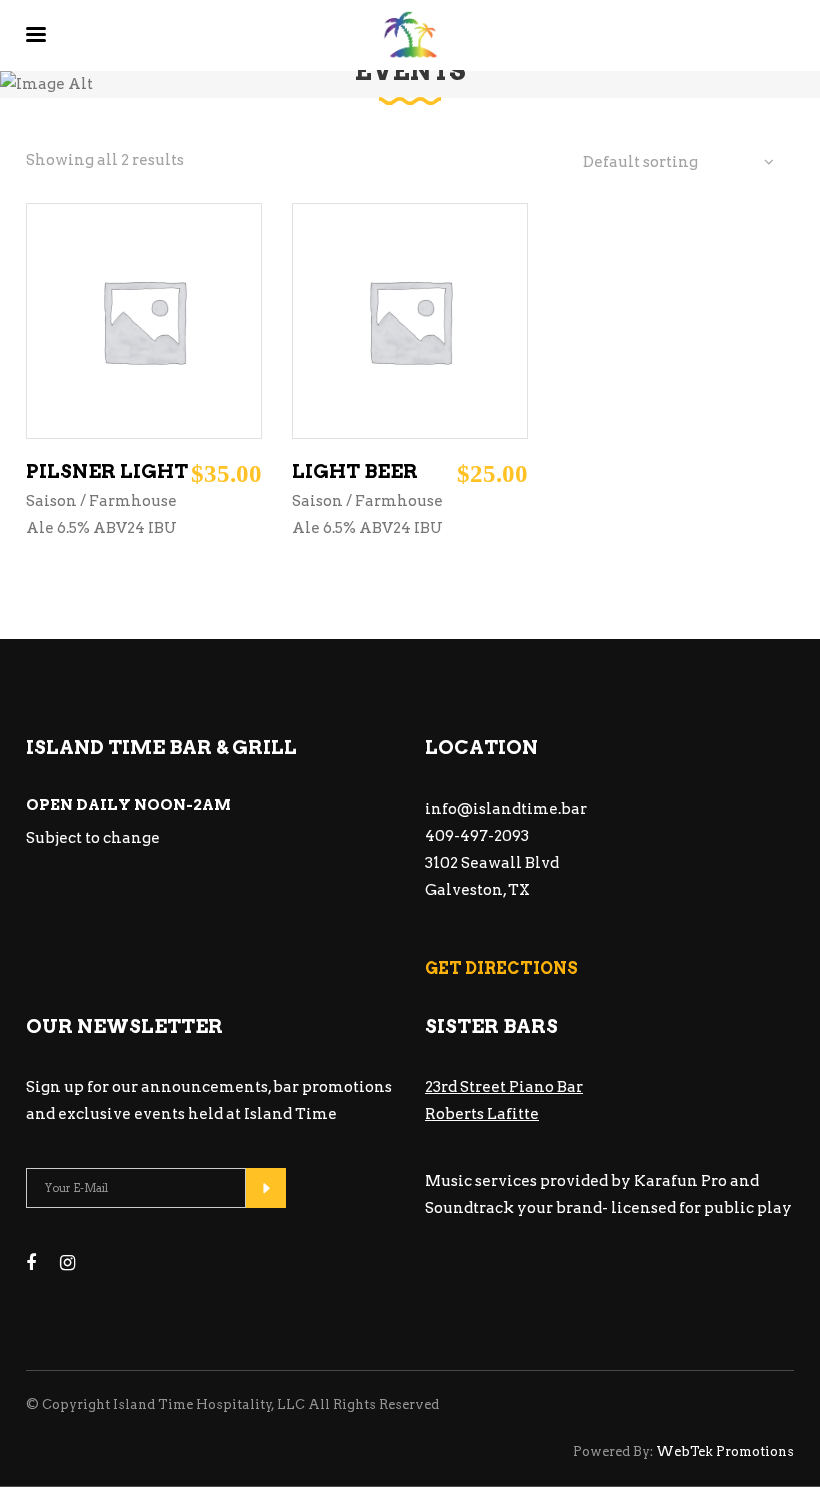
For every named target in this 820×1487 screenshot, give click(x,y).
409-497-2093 (477, 836)
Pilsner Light (107, 471)
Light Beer (355, 471)
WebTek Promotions (723, 1451)
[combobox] (678, 163)
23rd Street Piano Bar (504, 1087)
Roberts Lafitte (482, 1114)
